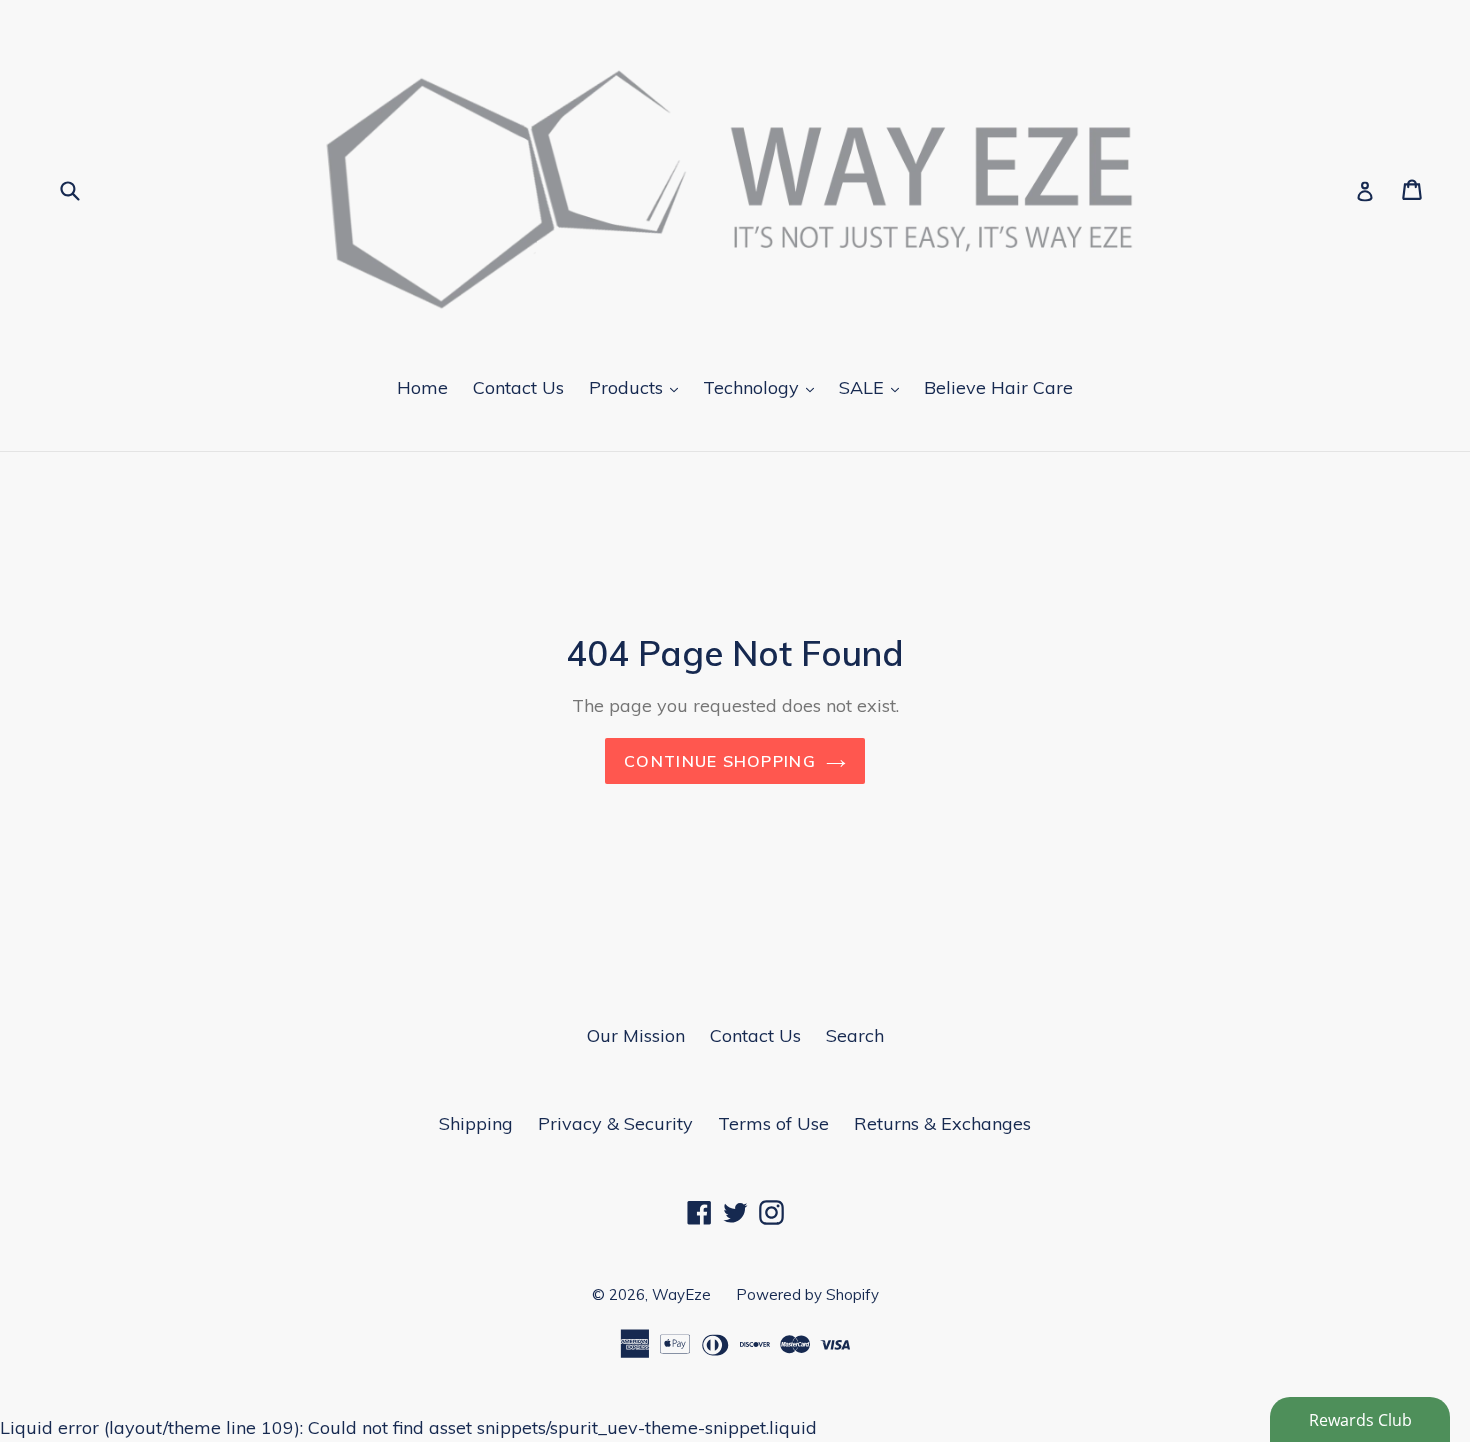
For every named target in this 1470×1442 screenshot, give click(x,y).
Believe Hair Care (998, 387)
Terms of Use (773, 1123)
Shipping (476, 1123)
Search (855, 1035)
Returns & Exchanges (942, 1123)
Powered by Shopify (807, 1294)
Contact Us (518, 387)
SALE (874, 387)
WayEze (681, 1294)
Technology (763, 387)
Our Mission (636, 1035)
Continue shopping (720, 761)
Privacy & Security (615, 1123)
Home (422, 387)
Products (638, 387)
